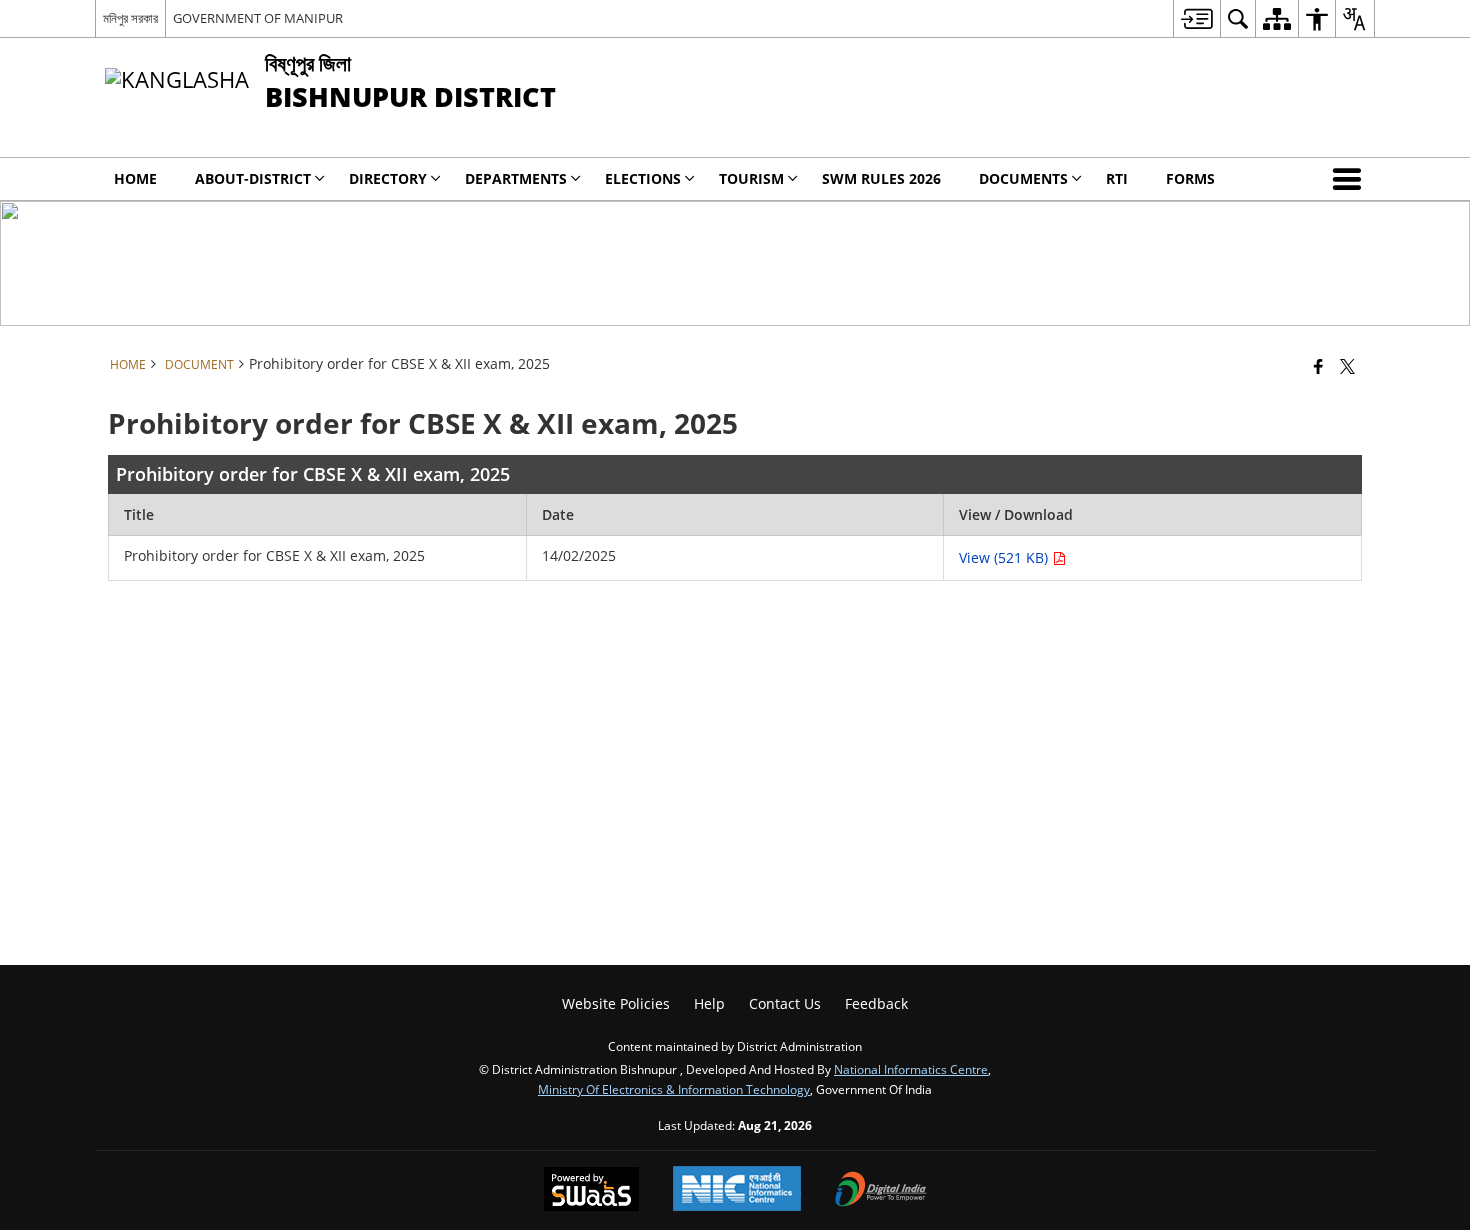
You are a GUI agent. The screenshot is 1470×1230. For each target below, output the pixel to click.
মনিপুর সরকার (130, 18)
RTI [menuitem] (1117, 178)
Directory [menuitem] (388, 178)
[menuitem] (1196, 18)
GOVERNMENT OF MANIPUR (258, 18)
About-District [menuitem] (253, 178)
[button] (1351, 179)
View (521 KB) (1005, 557)
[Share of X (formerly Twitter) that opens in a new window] (1347, 366)
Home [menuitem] (135, 178)
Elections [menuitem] (643, 178)
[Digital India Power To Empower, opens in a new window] (881, 1191)
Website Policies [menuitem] (616, 1003)
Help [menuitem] (709, 1003)
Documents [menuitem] (1023, 178)
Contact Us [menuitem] (785, 1003)
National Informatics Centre (911, 1069)
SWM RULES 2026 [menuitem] (881, 178)
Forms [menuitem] (1190, 178)
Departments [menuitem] (516, 178)
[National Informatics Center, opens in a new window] (737, 1190)
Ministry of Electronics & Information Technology (674, 1089)
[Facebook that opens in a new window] (1318, 366)
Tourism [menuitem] (751, 178)
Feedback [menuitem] (876, 1003)
